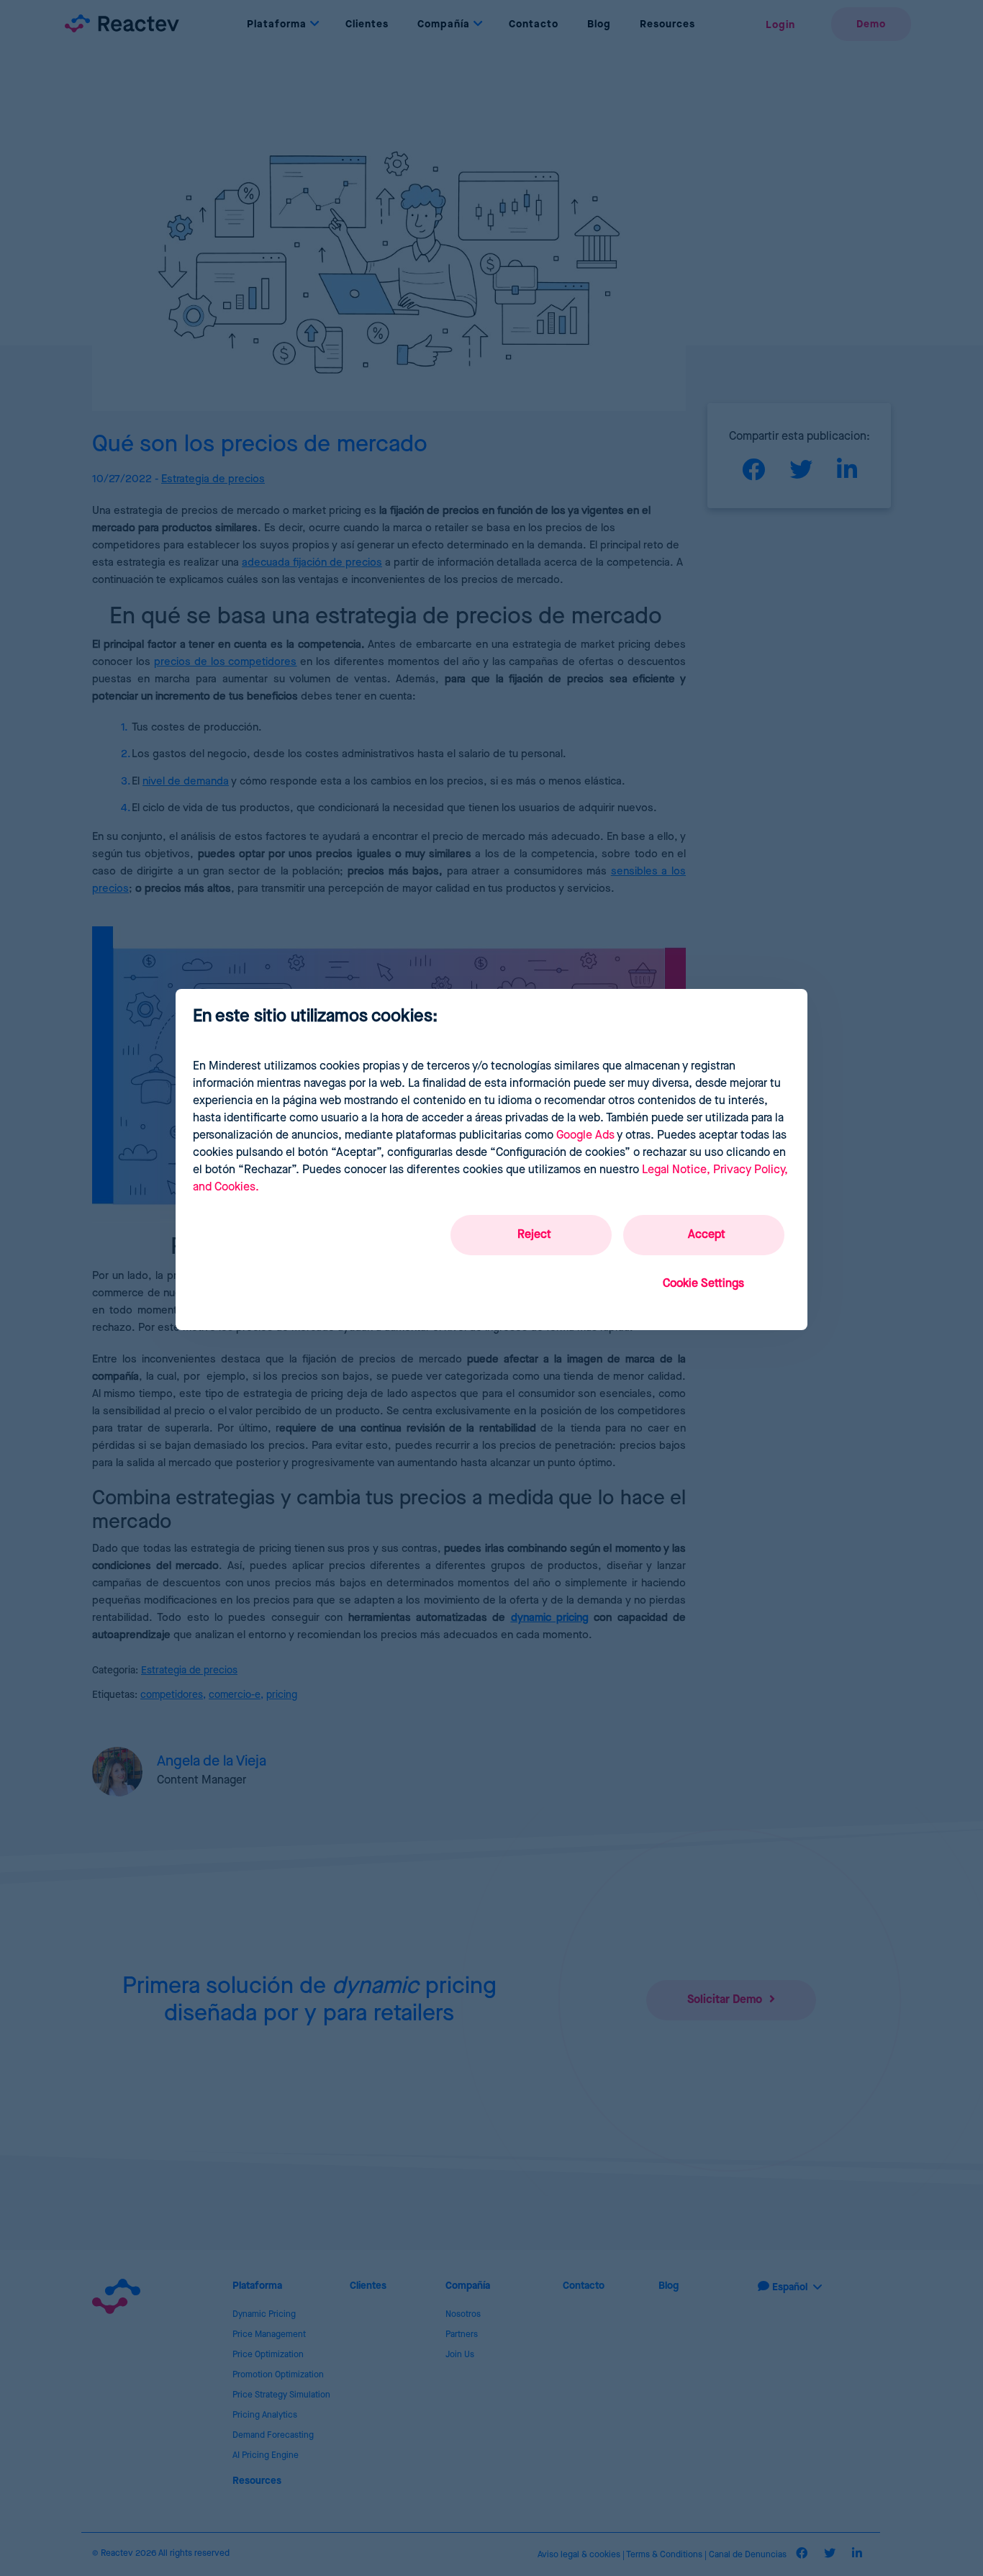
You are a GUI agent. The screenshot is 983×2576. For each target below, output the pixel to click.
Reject (534, 1235)
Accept (707, 1235)
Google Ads (585, 1135)
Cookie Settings (703, 1284)
